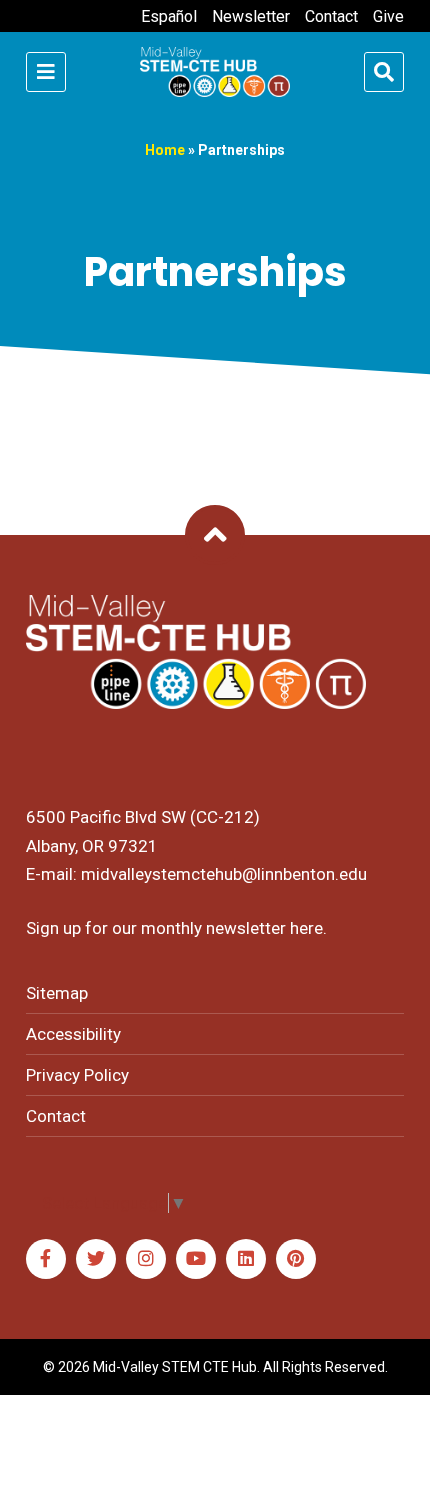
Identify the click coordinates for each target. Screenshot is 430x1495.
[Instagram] (146, 1259)
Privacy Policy (77, 1075)
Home (165, 150)
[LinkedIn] (246, 1259)
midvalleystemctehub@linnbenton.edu (224, 874)
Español (169, 16)
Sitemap (57, 993)
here (306, 928)
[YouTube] (196, 1259)
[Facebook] (46, 1259)
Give (388, 16)
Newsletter (251, 16)
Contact (331, 16)
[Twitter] (96, 1259)
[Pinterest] (296, 1259)
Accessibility (73, 1034)
